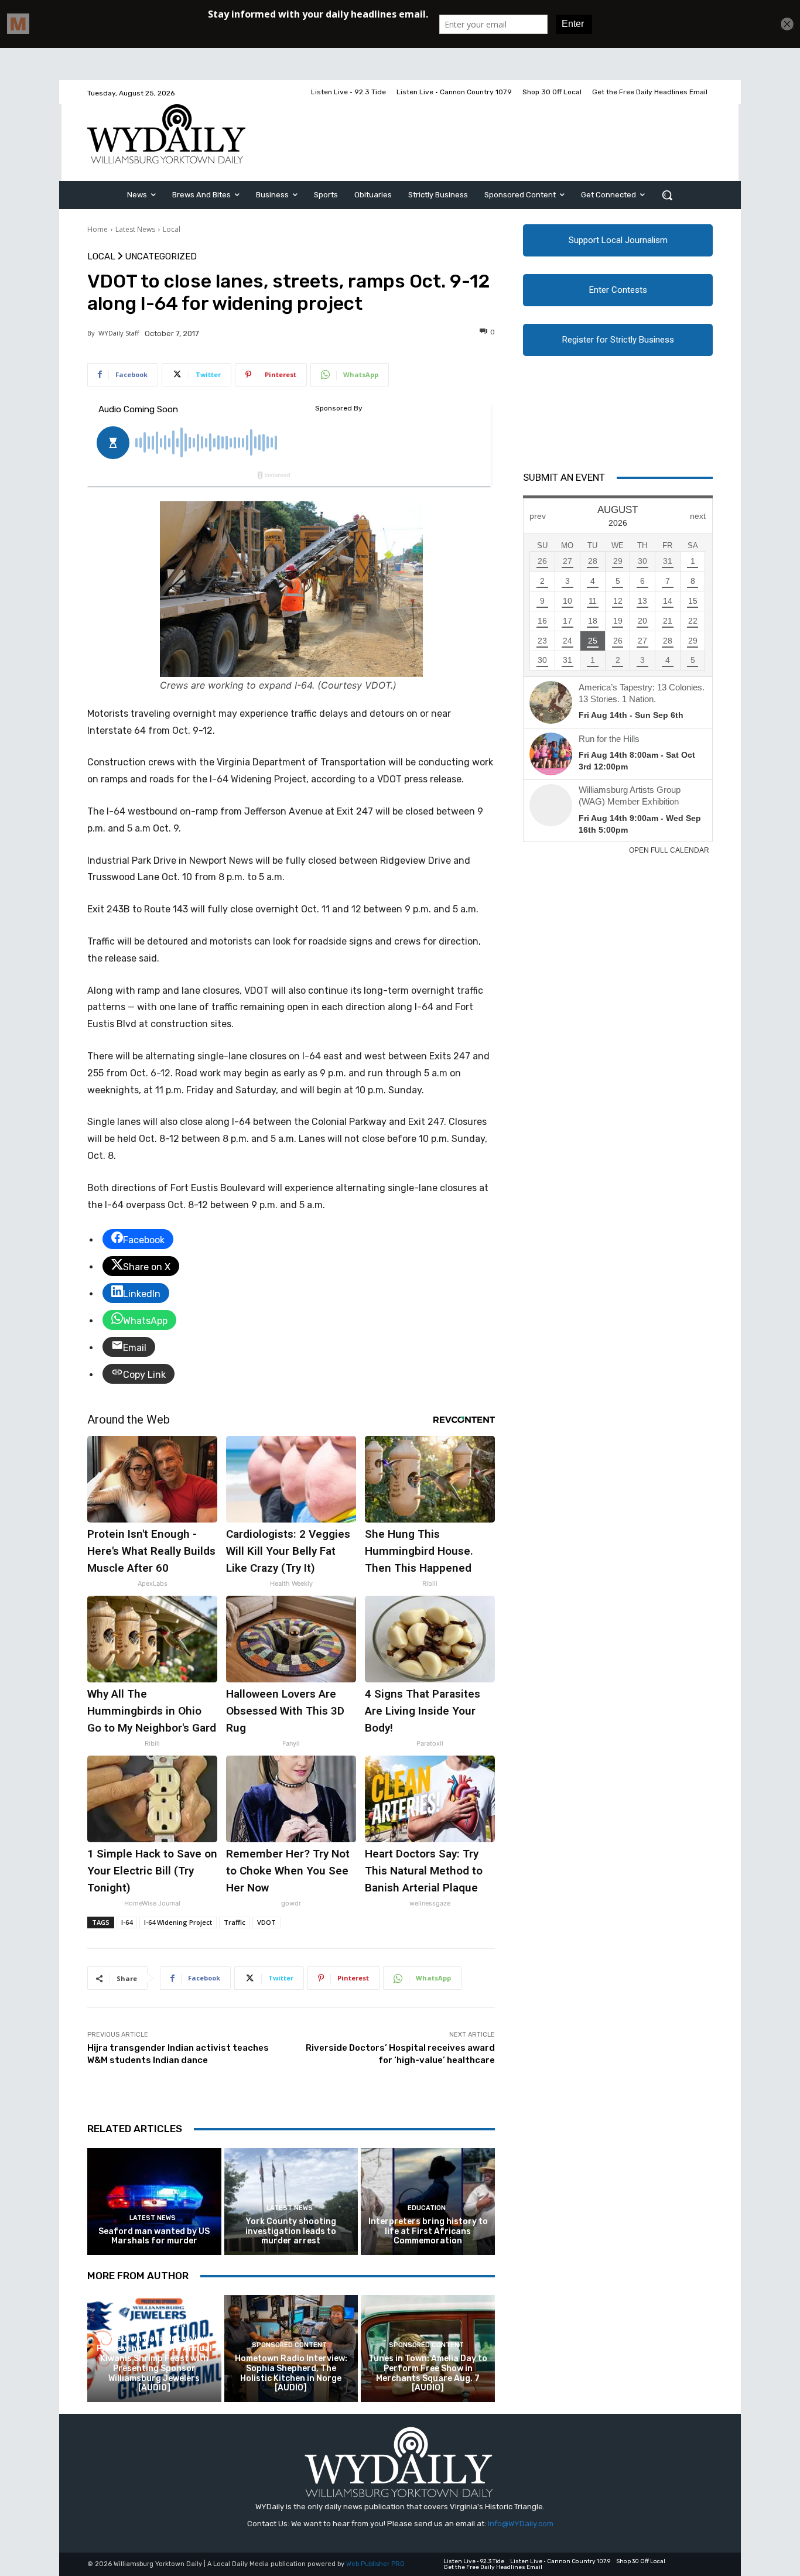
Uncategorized (161, 257)
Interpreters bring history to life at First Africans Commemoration (428, 2231)
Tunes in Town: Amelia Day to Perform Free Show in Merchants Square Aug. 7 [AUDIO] (428, 2373)
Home (98, 229)
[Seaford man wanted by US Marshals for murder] (154, 2202)
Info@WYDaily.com (521, 2524)
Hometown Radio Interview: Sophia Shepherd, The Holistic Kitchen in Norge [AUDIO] (291, 2373)
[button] (667, 195)
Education (427, 2208)
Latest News (135, 229)
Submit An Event (564, 477)
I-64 (127, 1922)
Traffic (235, 1922)
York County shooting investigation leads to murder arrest (291, 2231)
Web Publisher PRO (375, 2564)
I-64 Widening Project (178, 1922)
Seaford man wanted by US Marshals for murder (154, 2236)
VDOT (266, 1922)
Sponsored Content (153, 2325)
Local (172, 229)
